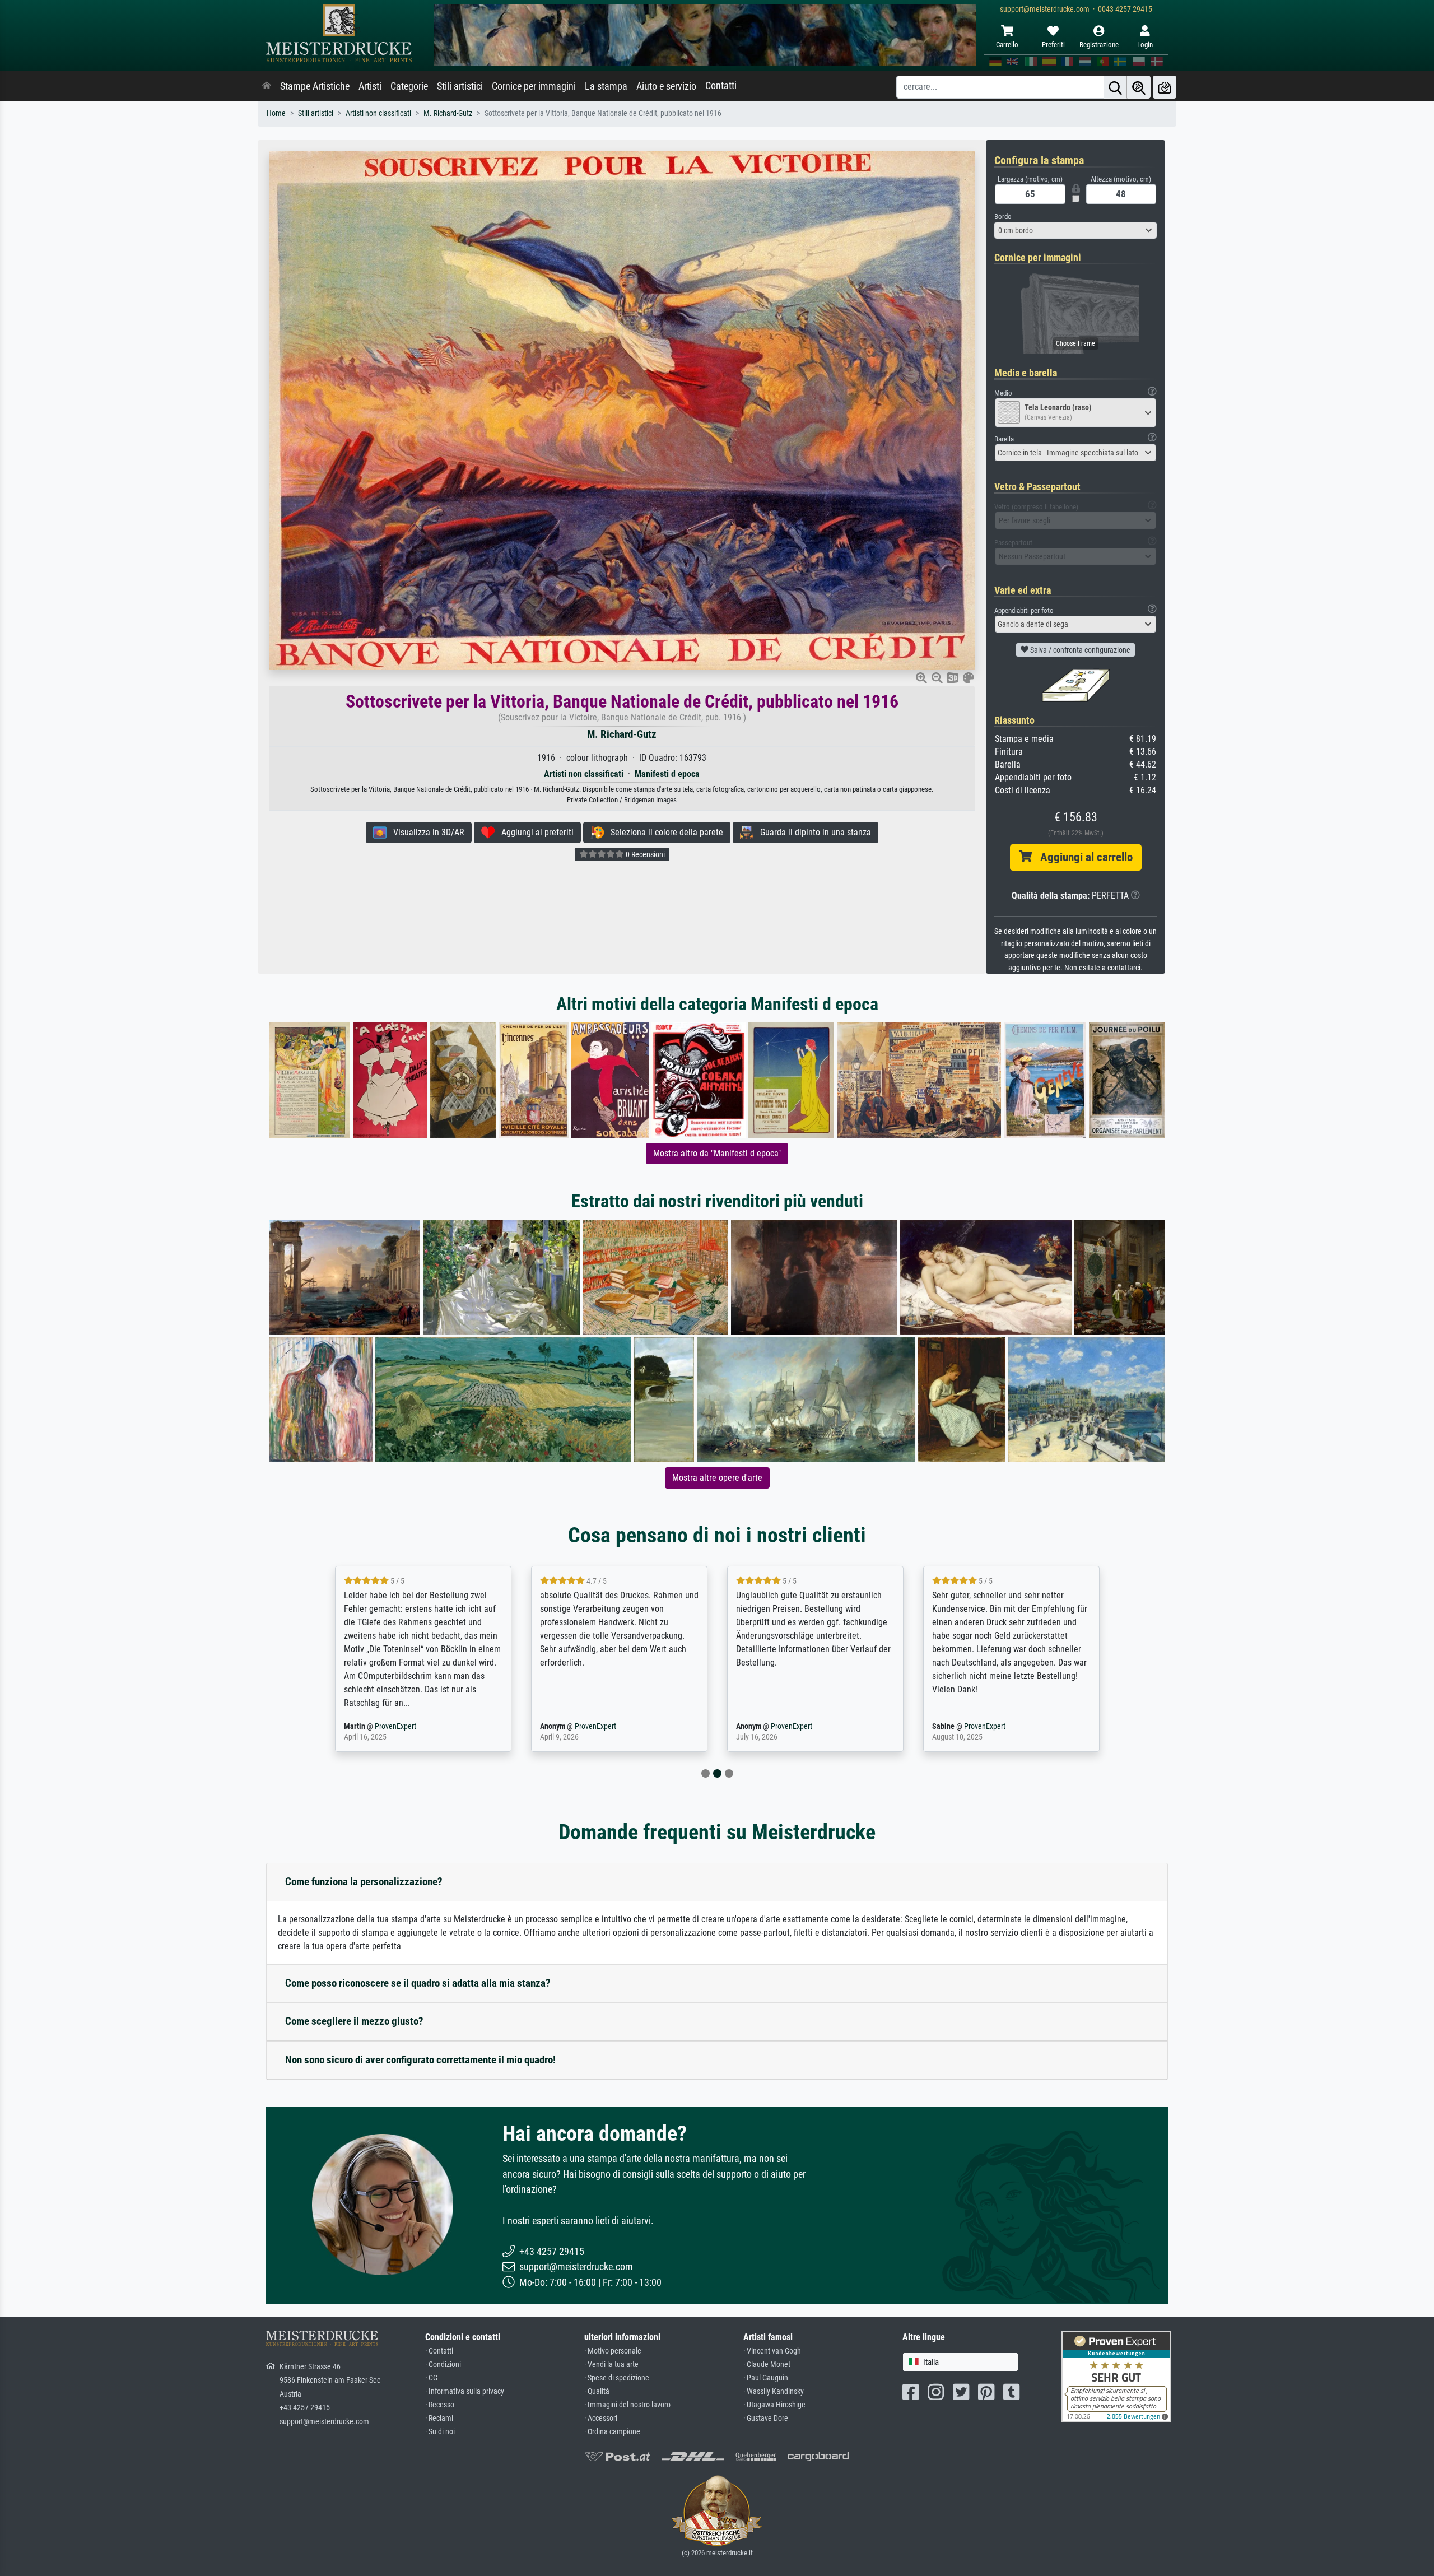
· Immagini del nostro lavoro (627, 2405)
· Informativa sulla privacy (465, 2391)
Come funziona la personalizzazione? (364, 1882)
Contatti (721, 86)
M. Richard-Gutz (448, 113)
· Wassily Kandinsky (774, 2391)
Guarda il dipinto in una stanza (812, 832)
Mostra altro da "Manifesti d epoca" (717, 1153)
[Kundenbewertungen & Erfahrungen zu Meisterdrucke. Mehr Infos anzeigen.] (1116, 2375)
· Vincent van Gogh (772, 2351)
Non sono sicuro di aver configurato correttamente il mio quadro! (420, 2060)
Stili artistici (460, 86)
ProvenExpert (388, 1726)
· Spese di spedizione (617, 2378)
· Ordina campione (612, 2432)
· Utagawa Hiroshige (774, 2405)
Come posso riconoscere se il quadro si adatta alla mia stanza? (418, 1983)
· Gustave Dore (766, 2418)
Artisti (370, 86)
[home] (267, 86)
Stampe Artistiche (315, 86)
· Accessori (601, 2418)
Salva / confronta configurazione (1079, 650)
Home (276, 113)
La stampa (606, 86)
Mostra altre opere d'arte (717, 1478)
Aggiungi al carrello (1082, 857)
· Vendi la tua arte (611, 2365)
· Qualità (597, 2391)
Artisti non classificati (378, 113)
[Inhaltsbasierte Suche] (1139, 87)
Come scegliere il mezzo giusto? (354, 2021)
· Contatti (439, 2351)
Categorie (409, 86)
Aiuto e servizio (666, 86)
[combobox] (1075, 230)
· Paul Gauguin (766, 2378)
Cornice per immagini (534, 86)
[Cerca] (1115, 87)
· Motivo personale (613, 2351)
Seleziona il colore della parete (664, 832)
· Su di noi (440, 2432)
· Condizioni (443, 2365)
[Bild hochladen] (1165, 87)
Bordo (1003, 217)
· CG (431, 2378)
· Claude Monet (767, 2365)
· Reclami (439, 2418)
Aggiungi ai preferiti (534, 832)
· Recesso (440, 2405)
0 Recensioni (644, 854)
